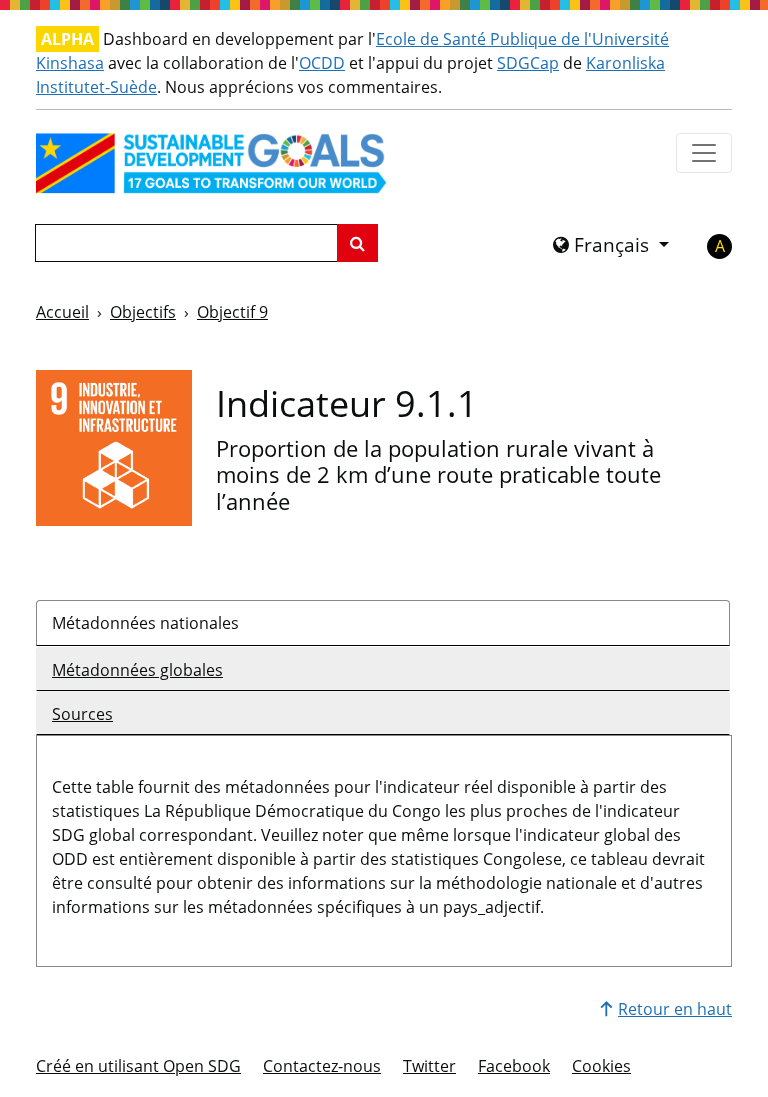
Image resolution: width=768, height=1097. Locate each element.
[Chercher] (357, 243)
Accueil (62, 312)
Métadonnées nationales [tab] (145, 623)
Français (611, 245)
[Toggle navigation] (704, 153)
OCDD (322, 63)
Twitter (429, 1066)
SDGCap (528, 63)
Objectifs (143, 312)
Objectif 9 (232, 312)
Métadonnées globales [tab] (137, 670)
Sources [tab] (82, 714)
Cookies (601, 1066)
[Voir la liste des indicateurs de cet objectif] (114, 446)
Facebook (514, 1066)
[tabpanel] (384, 843)
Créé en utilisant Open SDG (138, 1066)
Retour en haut (675, 1009)
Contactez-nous (322, 1066)
